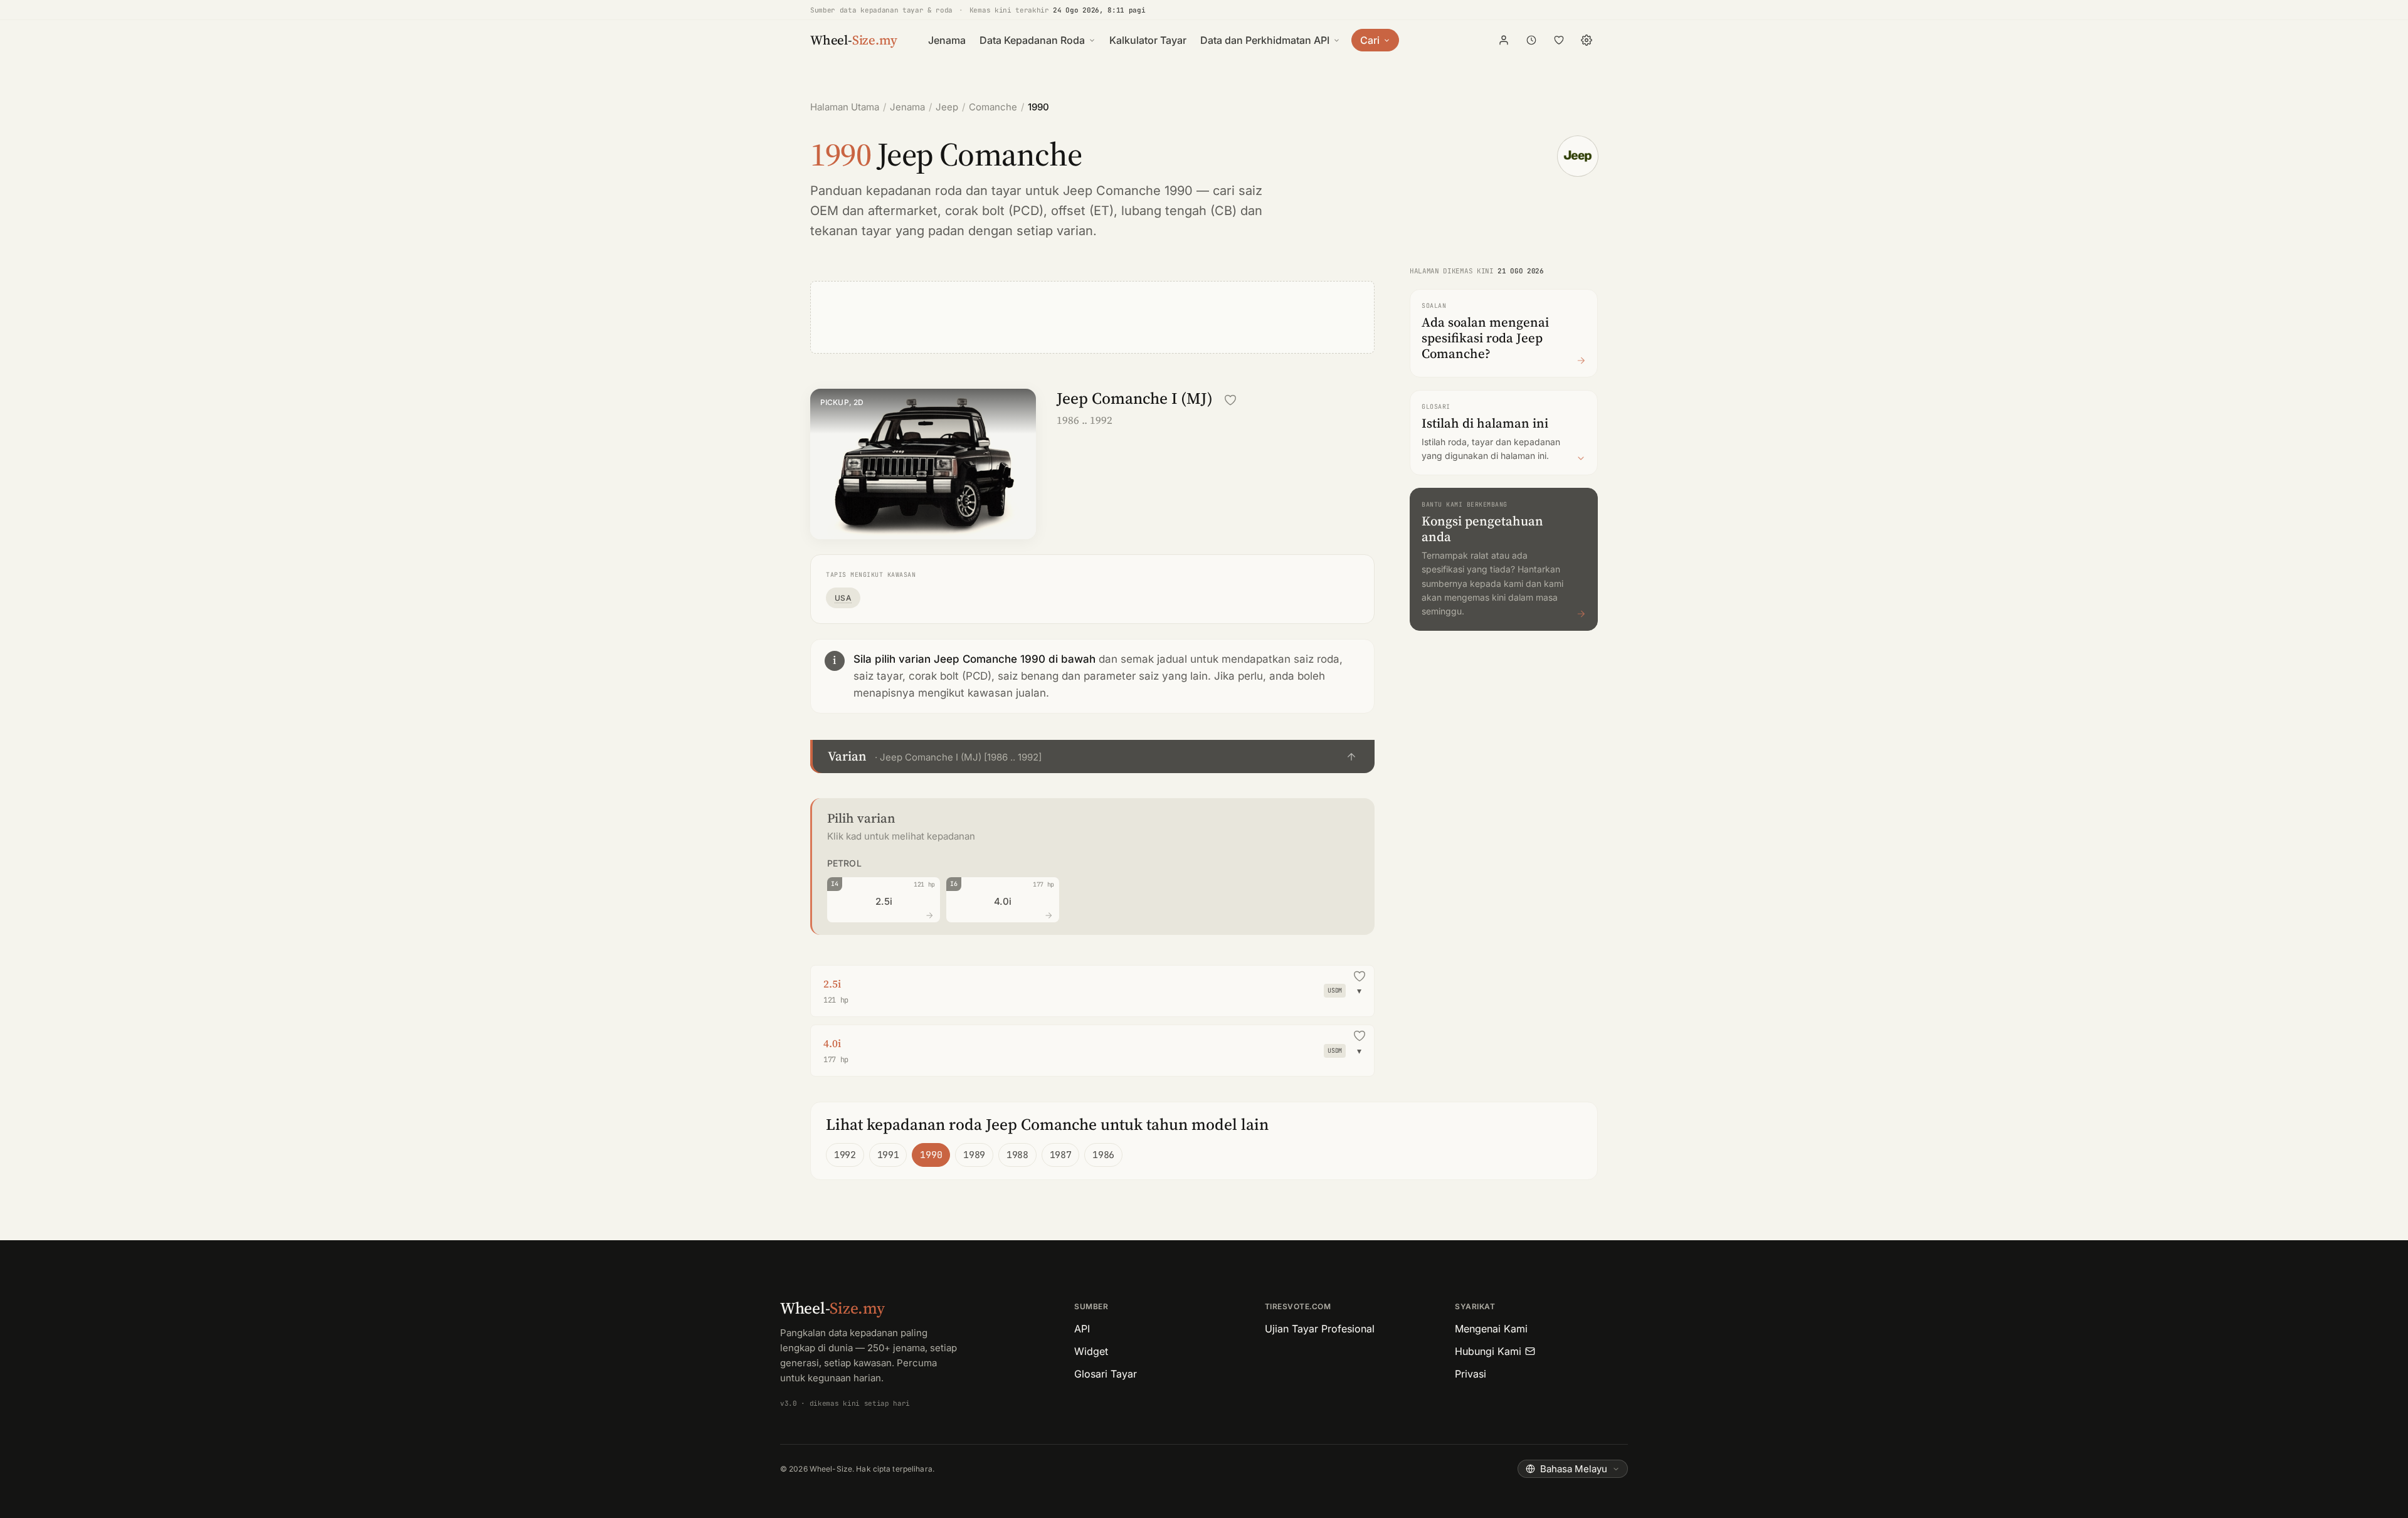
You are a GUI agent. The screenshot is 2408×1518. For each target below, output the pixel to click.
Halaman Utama (845, 107)
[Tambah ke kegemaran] (1230, 400)
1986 (1103, 1155)
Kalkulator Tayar (1148, 40)
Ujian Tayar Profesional (1320, 1329)
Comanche (993, 107)
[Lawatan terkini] (1531, 40)
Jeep (947, 107)
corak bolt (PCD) (994, 211)
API (1082, 1329)
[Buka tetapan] (1587, 40)
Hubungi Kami (1488, 1351)
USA (843, 598)
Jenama (947, 40)
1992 (845, 1155)
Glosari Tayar (1106, 1374)
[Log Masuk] (1504, 40)
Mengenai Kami (1491, 1329)
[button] (1092, 756)
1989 (974, 1155)
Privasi (1471, 1374)
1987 (1061, 1155)
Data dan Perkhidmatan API (1265, 40)
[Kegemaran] (1559, 40)
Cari (1370, 40)
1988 (1017, 1155)
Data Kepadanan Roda (1032, 40)
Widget (1091, 1351)
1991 (888, 1155)
